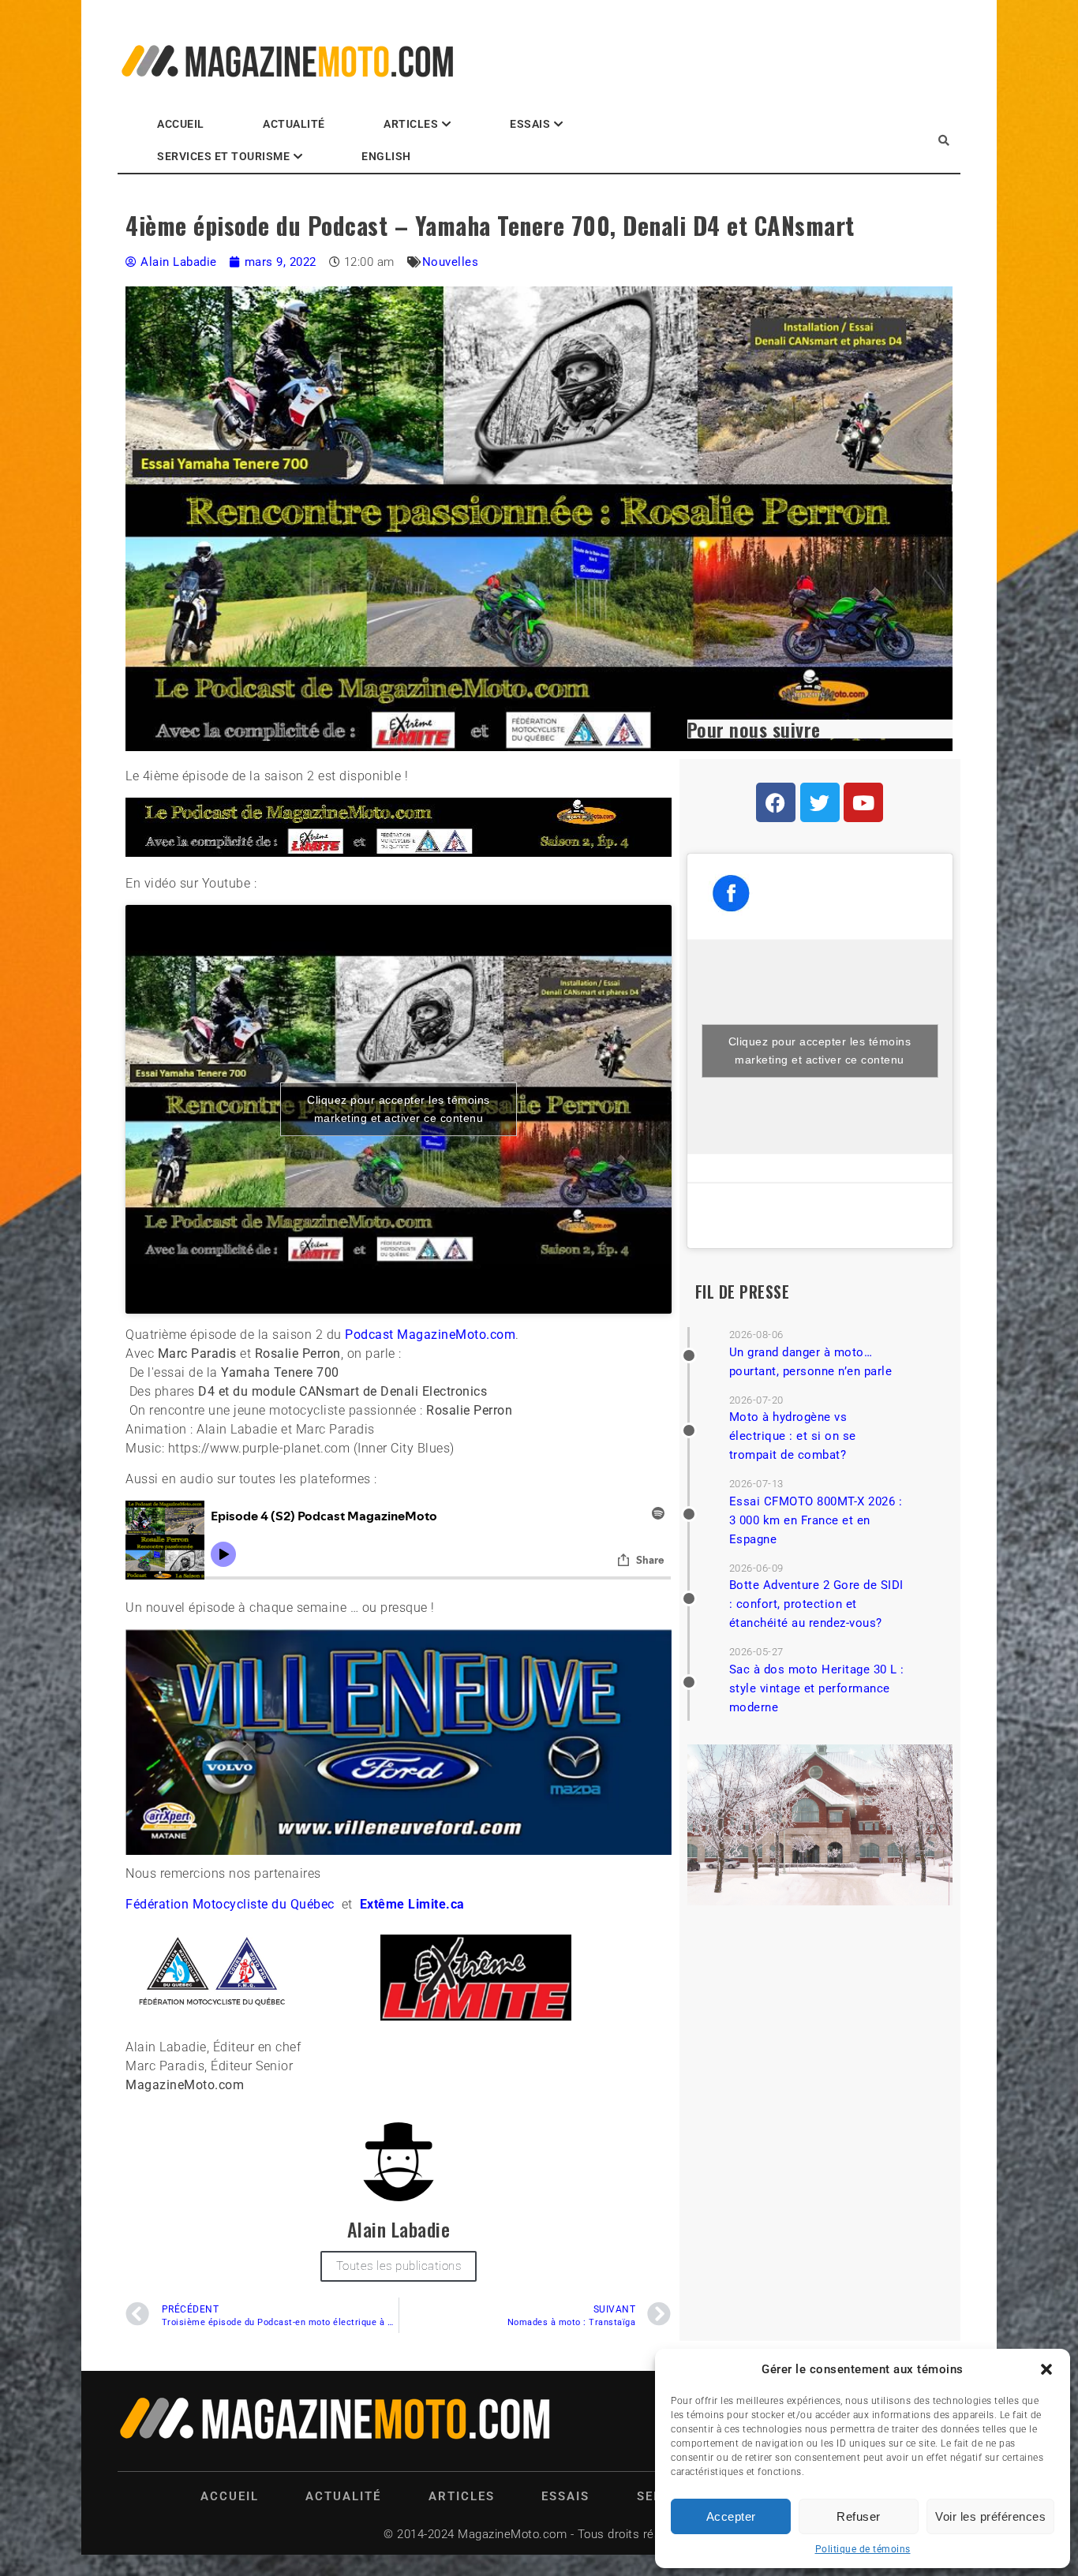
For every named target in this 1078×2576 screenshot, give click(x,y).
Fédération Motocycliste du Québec (230, 1904)
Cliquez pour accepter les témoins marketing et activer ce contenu (399, 1109)
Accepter (731, 2516)
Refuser (859, 2516)
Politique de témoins (863, 2549)
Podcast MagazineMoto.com (430, 1335)
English (386, 156)
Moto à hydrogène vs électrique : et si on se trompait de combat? (793, 1436)
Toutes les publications (399, 2266)
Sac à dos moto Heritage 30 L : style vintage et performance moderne (817, 1688)
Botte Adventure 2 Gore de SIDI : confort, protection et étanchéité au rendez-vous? (816, 1604)
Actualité (294, 124)
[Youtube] (863, 802)
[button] (1046, 2369)
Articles (411, 124)
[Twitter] (820, 802)
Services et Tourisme (223, 156)
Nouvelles (451, 262)
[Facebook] (776, 802)
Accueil (181, 124)
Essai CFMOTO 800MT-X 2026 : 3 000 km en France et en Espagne (816, 1520)
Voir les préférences (990, 2516)
